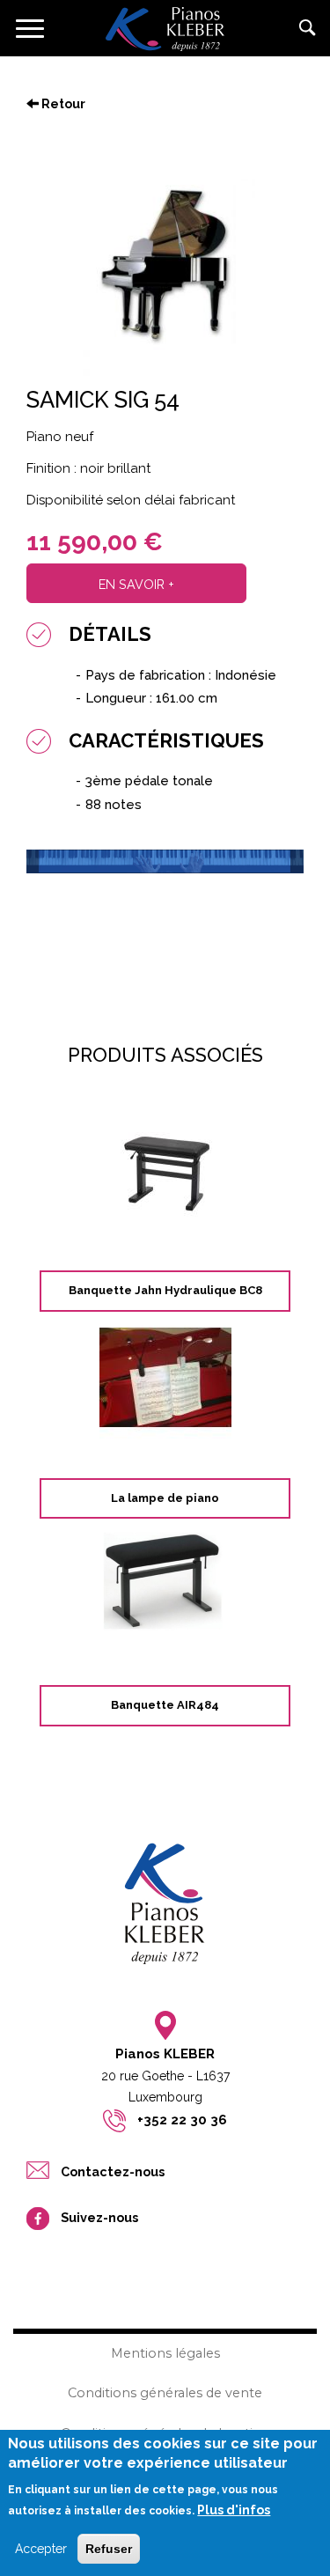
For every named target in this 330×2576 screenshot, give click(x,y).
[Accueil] (165, 28)
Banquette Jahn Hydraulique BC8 (165, 1290)
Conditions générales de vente (165, 2393)
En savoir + (136, 584)
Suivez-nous (99, 2217)
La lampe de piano (165, 1498)
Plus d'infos (234, 2510)
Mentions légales (165, 2353)
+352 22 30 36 (182, 2120)
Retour (62, 104)
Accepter (41, 2549)
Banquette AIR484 (165, 1705)
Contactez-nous (181, 919)
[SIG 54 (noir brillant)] (165, 266)
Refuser (109, 2549)
